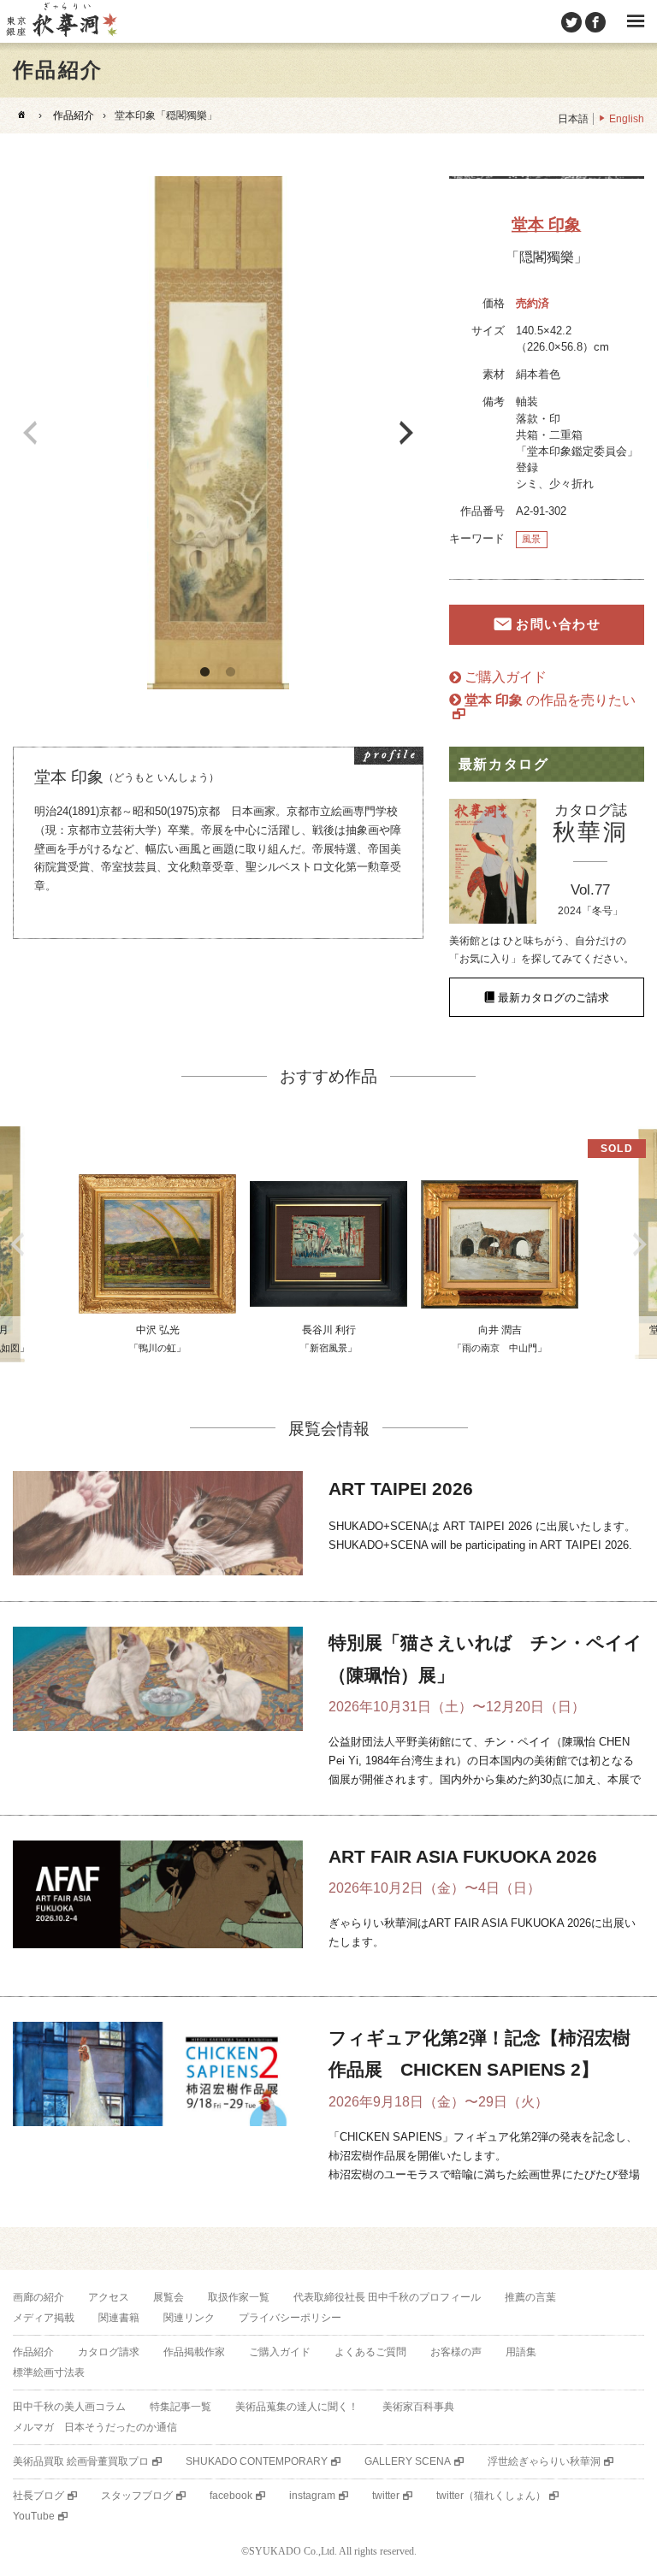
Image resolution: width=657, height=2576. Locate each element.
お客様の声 (456, 2352)
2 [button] (231, 672)
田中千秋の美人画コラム (69, 2407)
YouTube (34, 2516)
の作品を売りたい (550, 700)
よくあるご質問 (370, 2352)
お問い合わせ (558, 625)
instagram (312, 2496)
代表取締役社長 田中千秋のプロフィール (387, 2297)
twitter (386, 2496)
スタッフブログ (137, 2496)
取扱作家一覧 (239, 2297)
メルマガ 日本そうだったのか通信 (95, 2427)
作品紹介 (74, 115)
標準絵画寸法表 (49, 2372)
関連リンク (189, 2318)
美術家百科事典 (418, 2407)
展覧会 (169, 2297)
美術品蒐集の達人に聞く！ (297, 2407)
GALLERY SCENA (408, 2461)
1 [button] (205, 672)
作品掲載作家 (194, 2352)
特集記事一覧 (181, 2407)
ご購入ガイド (506, 677)
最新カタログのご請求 (553, 998)
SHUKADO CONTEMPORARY (257, 2461)
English (627, 119)
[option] (218, 433)
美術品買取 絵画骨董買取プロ (81, 2461)
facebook (231, 2496)
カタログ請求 (109, 2352)
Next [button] (406, 433)
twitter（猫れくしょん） (491, 2496)
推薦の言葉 (530, 2297)
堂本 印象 (546, 225)
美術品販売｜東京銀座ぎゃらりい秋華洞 (61, 21)
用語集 (521, 2352)
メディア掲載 (44, 2318)
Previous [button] (30, 433)
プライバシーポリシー (290, 2318)
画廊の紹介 (38, 2297)
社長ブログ (38, 2496)
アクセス (109, 2297)
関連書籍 (119, 2318)
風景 (531, 539)
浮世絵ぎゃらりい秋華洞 (544, 2461)
